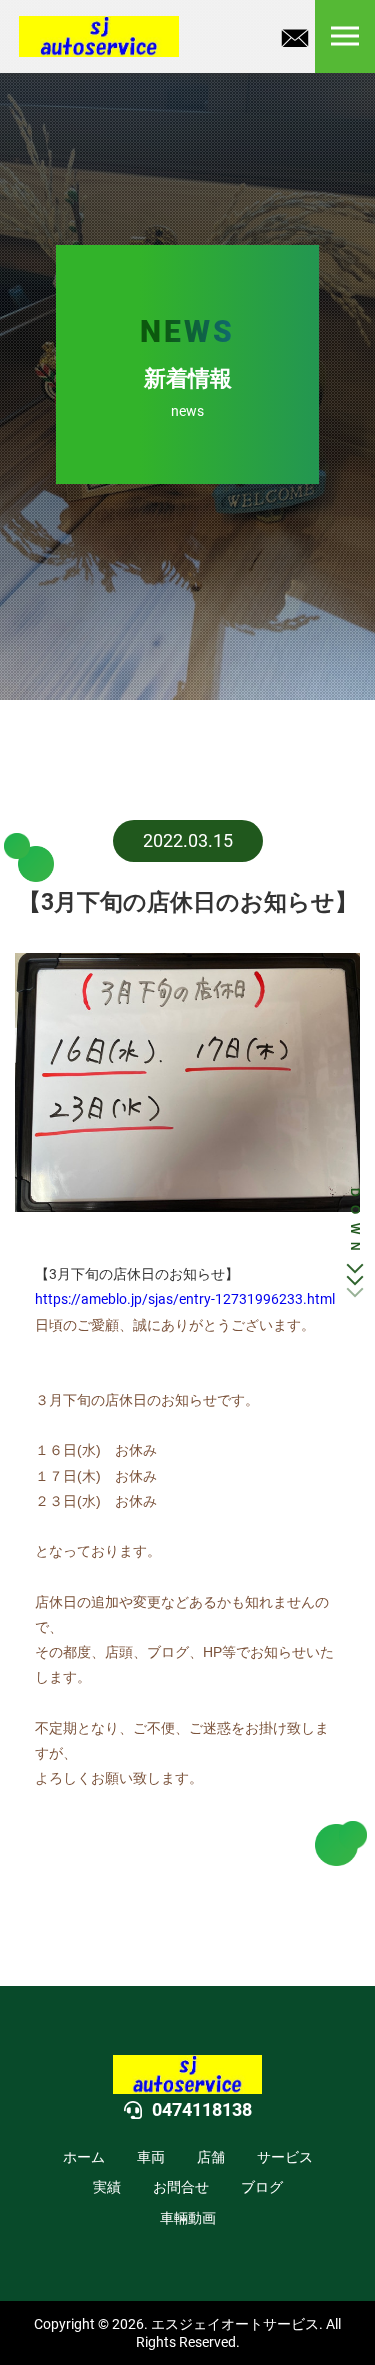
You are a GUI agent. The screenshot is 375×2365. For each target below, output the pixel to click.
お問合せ (181, 2187)
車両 (151, 2157)
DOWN (355, 1224)
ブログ (262, 2187)
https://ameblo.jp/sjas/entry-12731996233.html (185, 1299)
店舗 (211, 2157)
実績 (107, 2187)
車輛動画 (188, 2218)
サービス (285, 2157)
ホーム (84, 2157)
